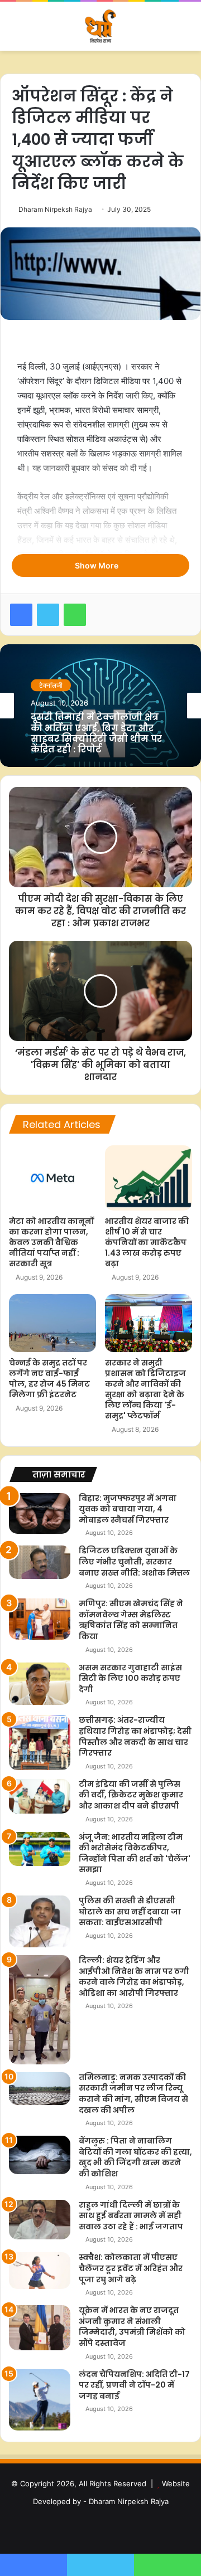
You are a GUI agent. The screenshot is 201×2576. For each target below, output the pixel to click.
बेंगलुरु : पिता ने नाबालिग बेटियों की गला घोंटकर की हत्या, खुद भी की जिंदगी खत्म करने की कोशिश (135, 2157)
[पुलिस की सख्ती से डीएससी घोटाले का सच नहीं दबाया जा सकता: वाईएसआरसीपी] (40, 1921)
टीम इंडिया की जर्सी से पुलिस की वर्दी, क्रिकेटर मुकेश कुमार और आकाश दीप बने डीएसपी (131, 1795)
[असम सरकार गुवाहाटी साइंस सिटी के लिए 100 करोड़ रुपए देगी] (40, 1684)
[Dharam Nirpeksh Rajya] (100, 26)
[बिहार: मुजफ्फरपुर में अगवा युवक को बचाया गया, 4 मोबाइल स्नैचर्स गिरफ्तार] (40, 1513)
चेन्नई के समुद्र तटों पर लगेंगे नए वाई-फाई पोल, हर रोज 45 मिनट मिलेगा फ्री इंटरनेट (49, 1379)
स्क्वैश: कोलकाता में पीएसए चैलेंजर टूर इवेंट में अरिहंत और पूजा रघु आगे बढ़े (131, 2268)
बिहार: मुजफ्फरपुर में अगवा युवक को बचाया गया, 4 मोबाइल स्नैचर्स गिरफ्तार (128, 1509)
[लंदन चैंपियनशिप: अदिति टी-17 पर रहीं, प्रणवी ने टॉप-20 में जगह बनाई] (40, 2400)
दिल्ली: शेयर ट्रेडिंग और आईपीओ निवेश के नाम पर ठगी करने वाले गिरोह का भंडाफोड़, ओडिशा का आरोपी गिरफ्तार (134, 1977)
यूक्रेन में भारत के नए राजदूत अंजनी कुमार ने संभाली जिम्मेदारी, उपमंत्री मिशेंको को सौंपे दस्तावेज (132, 2327)
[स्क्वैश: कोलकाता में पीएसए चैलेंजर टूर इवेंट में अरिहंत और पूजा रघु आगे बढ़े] (40, 2271)
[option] (100, 706)
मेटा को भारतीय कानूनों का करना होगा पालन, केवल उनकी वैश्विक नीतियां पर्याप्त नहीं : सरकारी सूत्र (51, 1242)
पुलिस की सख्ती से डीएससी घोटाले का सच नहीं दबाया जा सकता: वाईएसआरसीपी (130, 1911)
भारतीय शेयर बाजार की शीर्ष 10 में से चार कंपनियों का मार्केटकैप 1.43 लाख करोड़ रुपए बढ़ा (147, 1242)
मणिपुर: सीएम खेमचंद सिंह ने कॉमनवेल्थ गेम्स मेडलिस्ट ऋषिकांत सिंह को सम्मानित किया (131, 1620)
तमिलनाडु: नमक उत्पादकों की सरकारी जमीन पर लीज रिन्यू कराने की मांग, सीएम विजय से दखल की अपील (133, 2094)
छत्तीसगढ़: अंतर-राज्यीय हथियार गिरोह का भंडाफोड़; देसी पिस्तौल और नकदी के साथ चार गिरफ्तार (135, 1736)
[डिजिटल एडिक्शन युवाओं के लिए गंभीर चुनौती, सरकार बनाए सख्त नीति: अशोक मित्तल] (40, 1562)
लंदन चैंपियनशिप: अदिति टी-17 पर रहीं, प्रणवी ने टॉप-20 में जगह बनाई (134, 2385)
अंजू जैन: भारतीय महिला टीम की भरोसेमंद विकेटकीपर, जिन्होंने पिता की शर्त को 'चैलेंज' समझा (135, 1853)
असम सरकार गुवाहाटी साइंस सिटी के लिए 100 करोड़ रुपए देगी (130, 1678)
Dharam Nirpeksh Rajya (55, 209)
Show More (97, 565)
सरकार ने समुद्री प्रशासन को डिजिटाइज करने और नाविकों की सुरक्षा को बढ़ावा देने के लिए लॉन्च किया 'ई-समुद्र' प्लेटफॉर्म (145, 1389)
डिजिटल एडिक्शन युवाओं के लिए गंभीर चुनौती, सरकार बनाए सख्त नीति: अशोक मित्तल (134, 1561)
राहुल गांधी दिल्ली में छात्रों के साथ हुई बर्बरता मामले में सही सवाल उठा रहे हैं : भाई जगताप (131, 2216)
